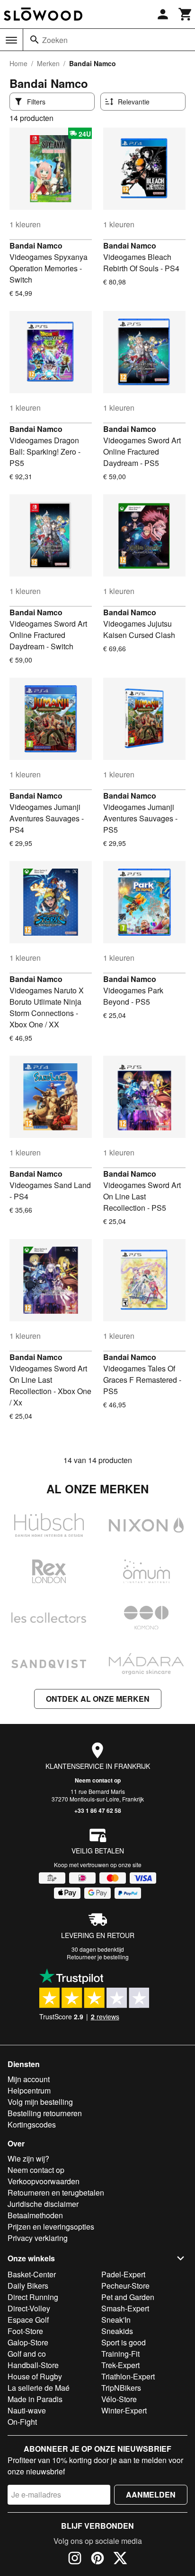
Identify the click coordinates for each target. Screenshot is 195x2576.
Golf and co (27, 2354)
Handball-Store (33, 2365)
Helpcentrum (29, 2090)
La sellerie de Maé (39, 2388)
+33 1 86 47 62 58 (98, 1810)
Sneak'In (116, 2320)
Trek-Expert (120, 2365)
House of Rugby (35, 2376)
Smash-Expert (125, 2308)
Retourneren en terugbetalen (56, 2193)
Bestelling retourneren (45, 2113)
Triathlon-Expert (128, 2376)
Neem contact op (98, 1780)
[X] (120, 2559)
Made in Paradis (35, 2399)
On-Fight (22, 2422)
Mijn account (29, 2079)
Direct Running (33, 2297)
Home (18, 63)
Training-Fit (120, 2354)
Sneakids (117, 2331)
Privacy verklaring (38, 2238)
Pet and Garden (128, 2297)
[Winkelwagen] (186, 14)
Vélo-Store (119, 2399)
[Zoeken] (35, 40)
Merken (48, 63)
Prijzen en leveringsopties (51, 2227)
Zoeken (55, 40)
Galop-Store (28, 2342)
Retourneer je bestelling (98, 1957)
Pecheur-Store (125, 2286)
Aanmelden (151, 2494)
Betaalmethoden (35, 2215)
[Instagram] (75, 2559)
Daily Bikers (28, 2286)
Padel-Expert (123, 2274)
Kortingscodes (32, 2124)
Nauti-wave (27, 2410)
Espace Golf (28, 2320)
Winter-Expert (124, 2410)
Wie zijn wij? (28, 2158)
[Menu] (11, 40)
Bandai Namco (36, 246)
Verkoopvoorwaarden (44, 2181)
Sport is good (124, 2342)
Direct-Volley (29, 2308)
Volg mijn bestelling (40, 2102)
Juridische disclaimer (43, 2204)
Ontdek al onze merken (98, 1699)
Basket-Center (32, 2274)
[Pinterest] (97, 2559)
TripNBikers (121, 2388)
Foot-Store (25, 2331)
